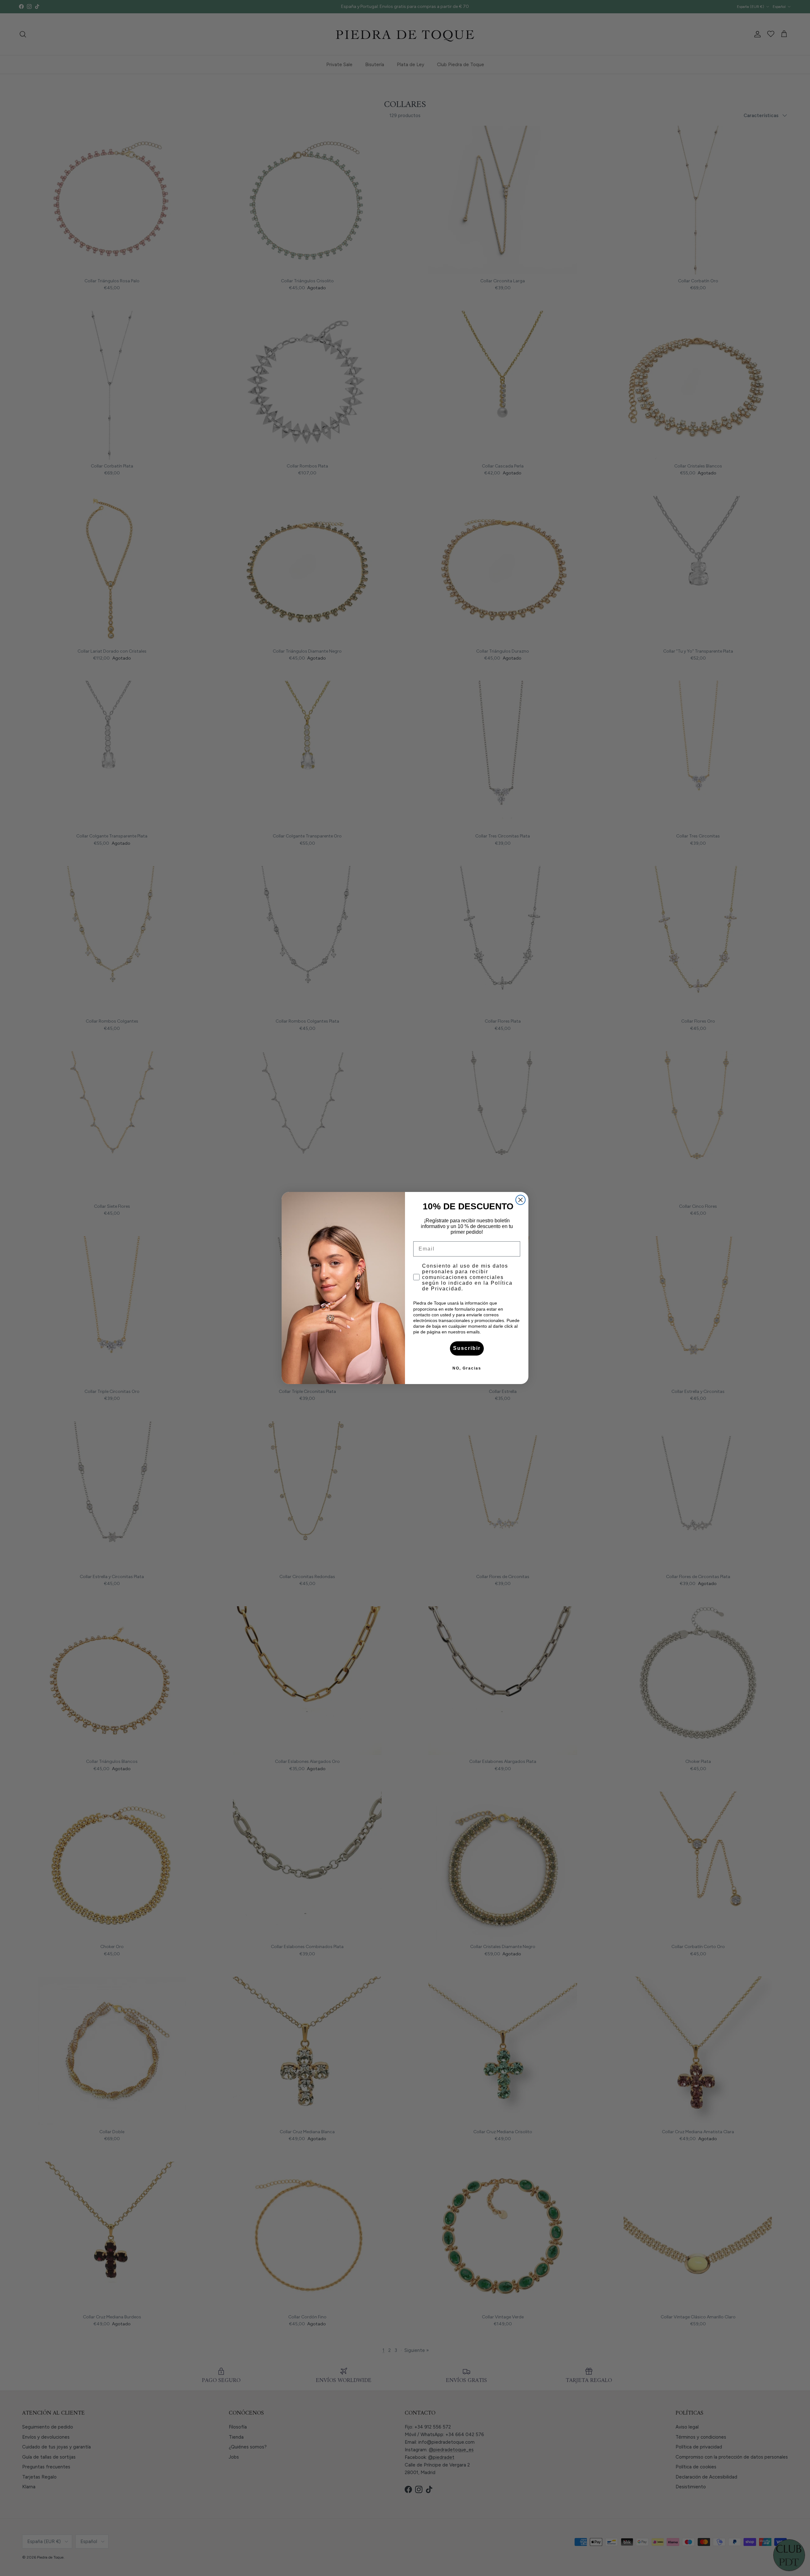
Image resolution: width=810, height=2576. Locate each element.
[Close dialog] (520, 1200)
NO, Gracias (467, 1368)
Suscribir (467, 1348)
